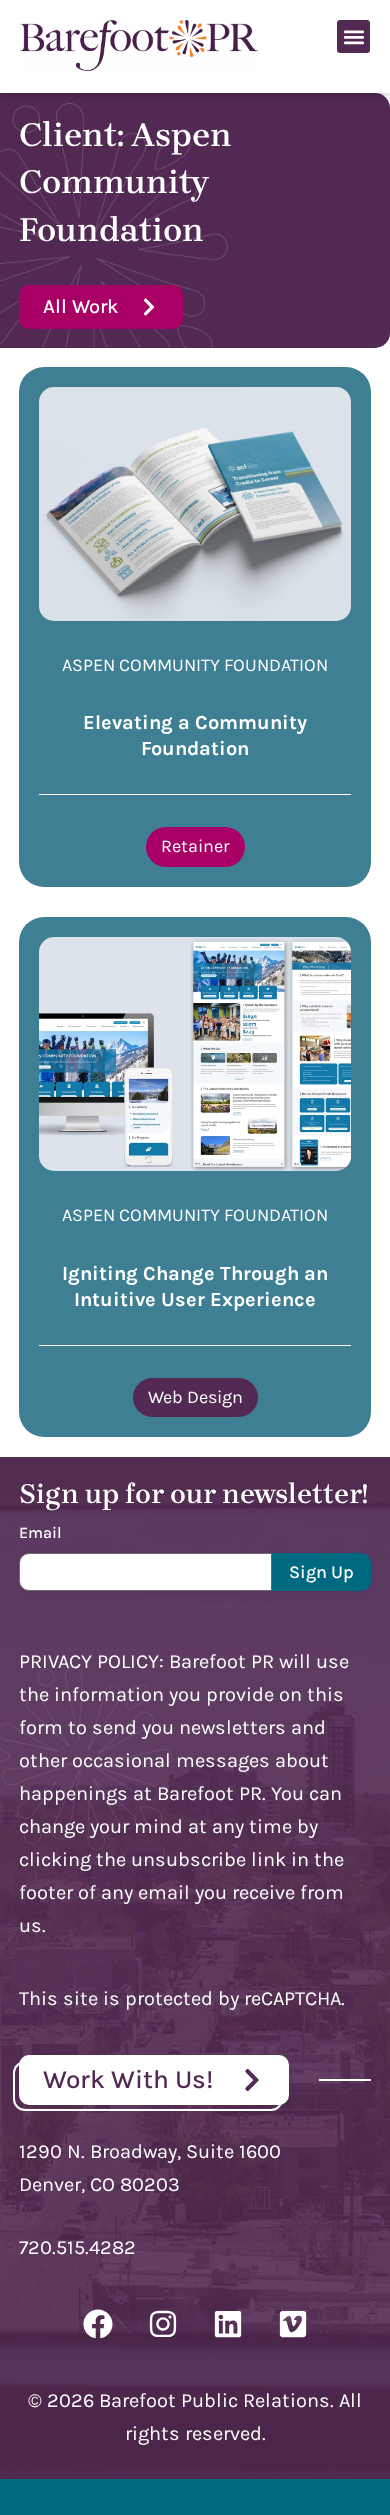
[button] (353, 36)
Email (40, 1532)
